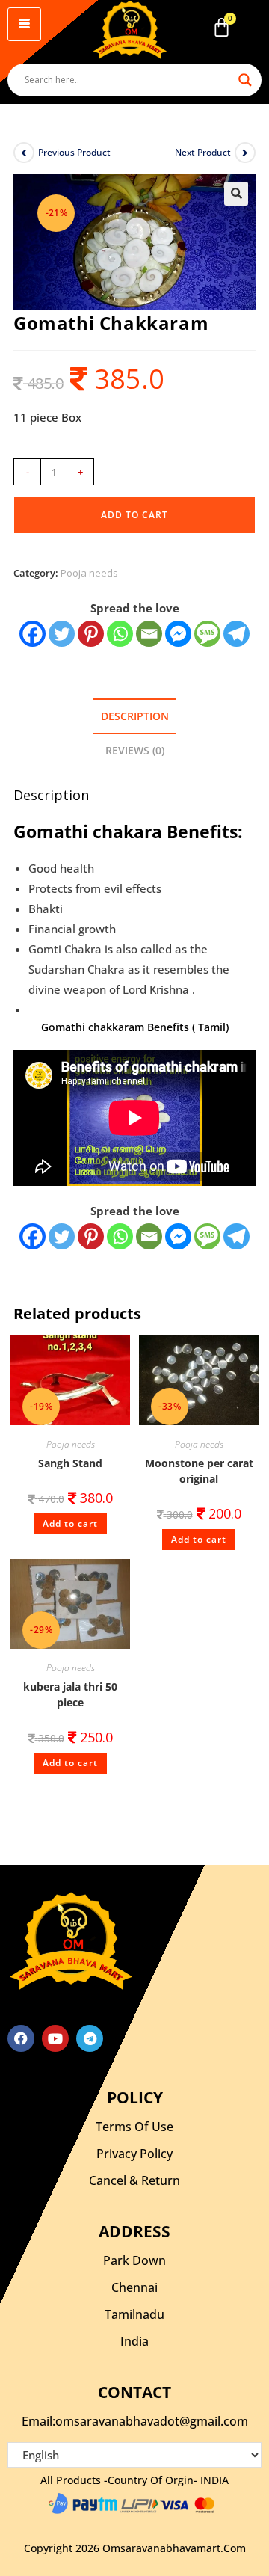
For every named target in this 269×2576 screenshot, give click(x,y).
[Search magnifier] (245, 80)
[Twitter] (62, 634)
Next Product (203, 152)
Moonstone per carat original (199, 1471)
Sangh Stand (70, 1463)
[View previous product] (24, 153)
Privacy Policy (134, 2154)
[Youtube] (55, 2038)
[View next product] (245, 153)
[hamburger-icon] (24, 24)
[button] (236, 194)
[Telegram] (236, 634)
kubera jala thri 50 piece (70, 1694)
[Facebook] (33, 634)
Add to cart (134, 515)
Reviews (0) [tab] (135, 751)
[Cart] (222, 27)
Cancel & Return (134, 2180)
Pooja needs (89, 573)
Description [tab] (135, 716)
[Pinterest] (91, 634)
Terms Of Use (134, 2127)
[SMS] (207, 634)
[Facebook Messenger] (178, 1236)
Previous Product (74, 152)
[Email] (149, 634)
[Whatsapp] (120, 634)
